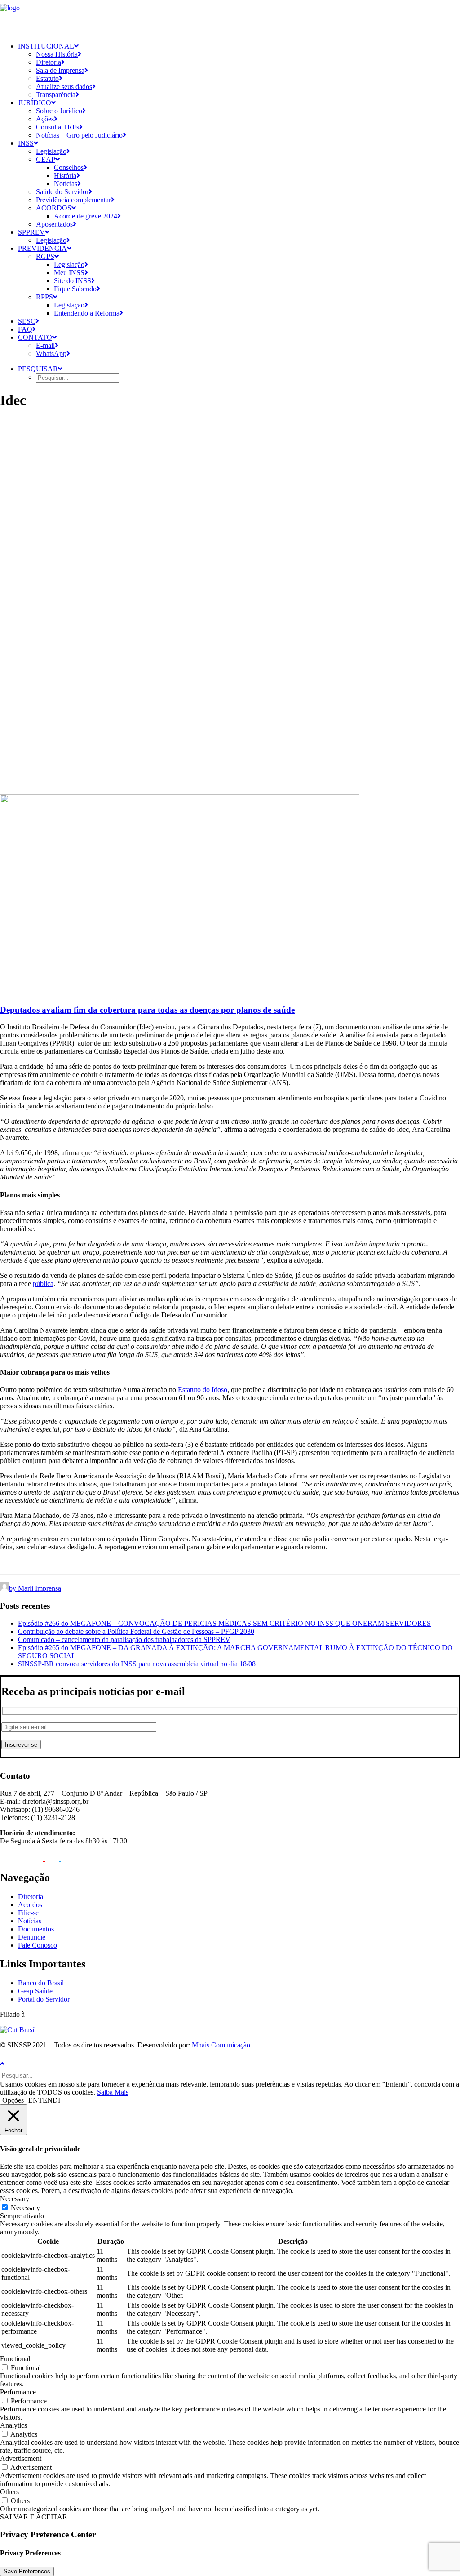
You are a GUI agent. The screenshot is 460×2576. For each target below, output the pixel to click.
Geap (46, 159)
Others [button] (9, 2492)
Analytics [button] (13, 2425)
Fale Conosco (38, 1945)
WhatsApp (51, 354)
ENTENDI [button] (44, 2100)
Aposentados (54, 224)
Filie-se (28, 1913)
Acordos (54, 208)
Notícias (66, 184)
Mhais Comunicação (221, 2045)
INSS (26, 143)
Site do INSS (73, 281)
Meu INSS (69, 273)
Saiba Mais (113, 2092)
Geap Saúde (35, 1991)
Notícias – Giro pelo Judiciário (79, 135)
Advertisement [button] (21, 2458)
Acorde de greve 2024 (86, 216)
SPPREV (31, 232)
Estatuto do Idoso (203, 1390)
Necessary (25, 2208)
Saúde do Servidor (62, 192)
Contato (35, 337)
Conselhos (69, 167)
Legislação (51, 151)
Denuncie (32, 1937)
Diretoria (49, 62)
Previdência (42, 248)
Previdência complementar (73, 200)
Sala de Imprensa (60, 70)
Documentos (36, 1929)
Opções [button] (13, 2100)
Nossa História (57, 54)
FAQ (25, 329)
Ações (45, 119)
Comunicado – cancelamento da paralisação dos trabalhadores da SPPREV (124, 1639)
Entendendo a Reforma (87, 313)
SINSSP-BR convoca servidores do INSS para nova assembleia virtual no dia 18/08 (137, 1664)
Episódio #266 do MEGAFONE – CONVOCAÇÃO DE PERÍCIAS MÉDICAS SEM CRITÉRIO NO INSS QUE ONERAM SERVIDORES (224, 1623)
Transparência (56, 95)
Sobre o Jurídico (59, 111)
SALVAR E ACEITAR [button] (34, 2517)
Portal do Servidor (44, 1999)
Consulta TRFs (57, 127)
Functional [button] (15, 2359)
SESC (27, 321)
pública (43, 1284)
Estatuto (47, 78)
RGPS (45, 256)
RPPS (44, 297)
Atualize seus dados (64, 87)
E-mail (45, 345)
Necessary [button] (15, 2199)
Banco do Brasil (41, 1983)
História (65, 176)
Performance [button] (18, 2392)
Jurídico (35, 103)
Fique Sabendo (75, 289)
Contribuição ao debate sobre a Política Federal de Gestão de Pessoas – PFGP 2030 (136, 1631)
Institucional (46, 46)
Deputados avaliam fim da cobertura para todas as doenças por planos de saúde (147, 1010)
